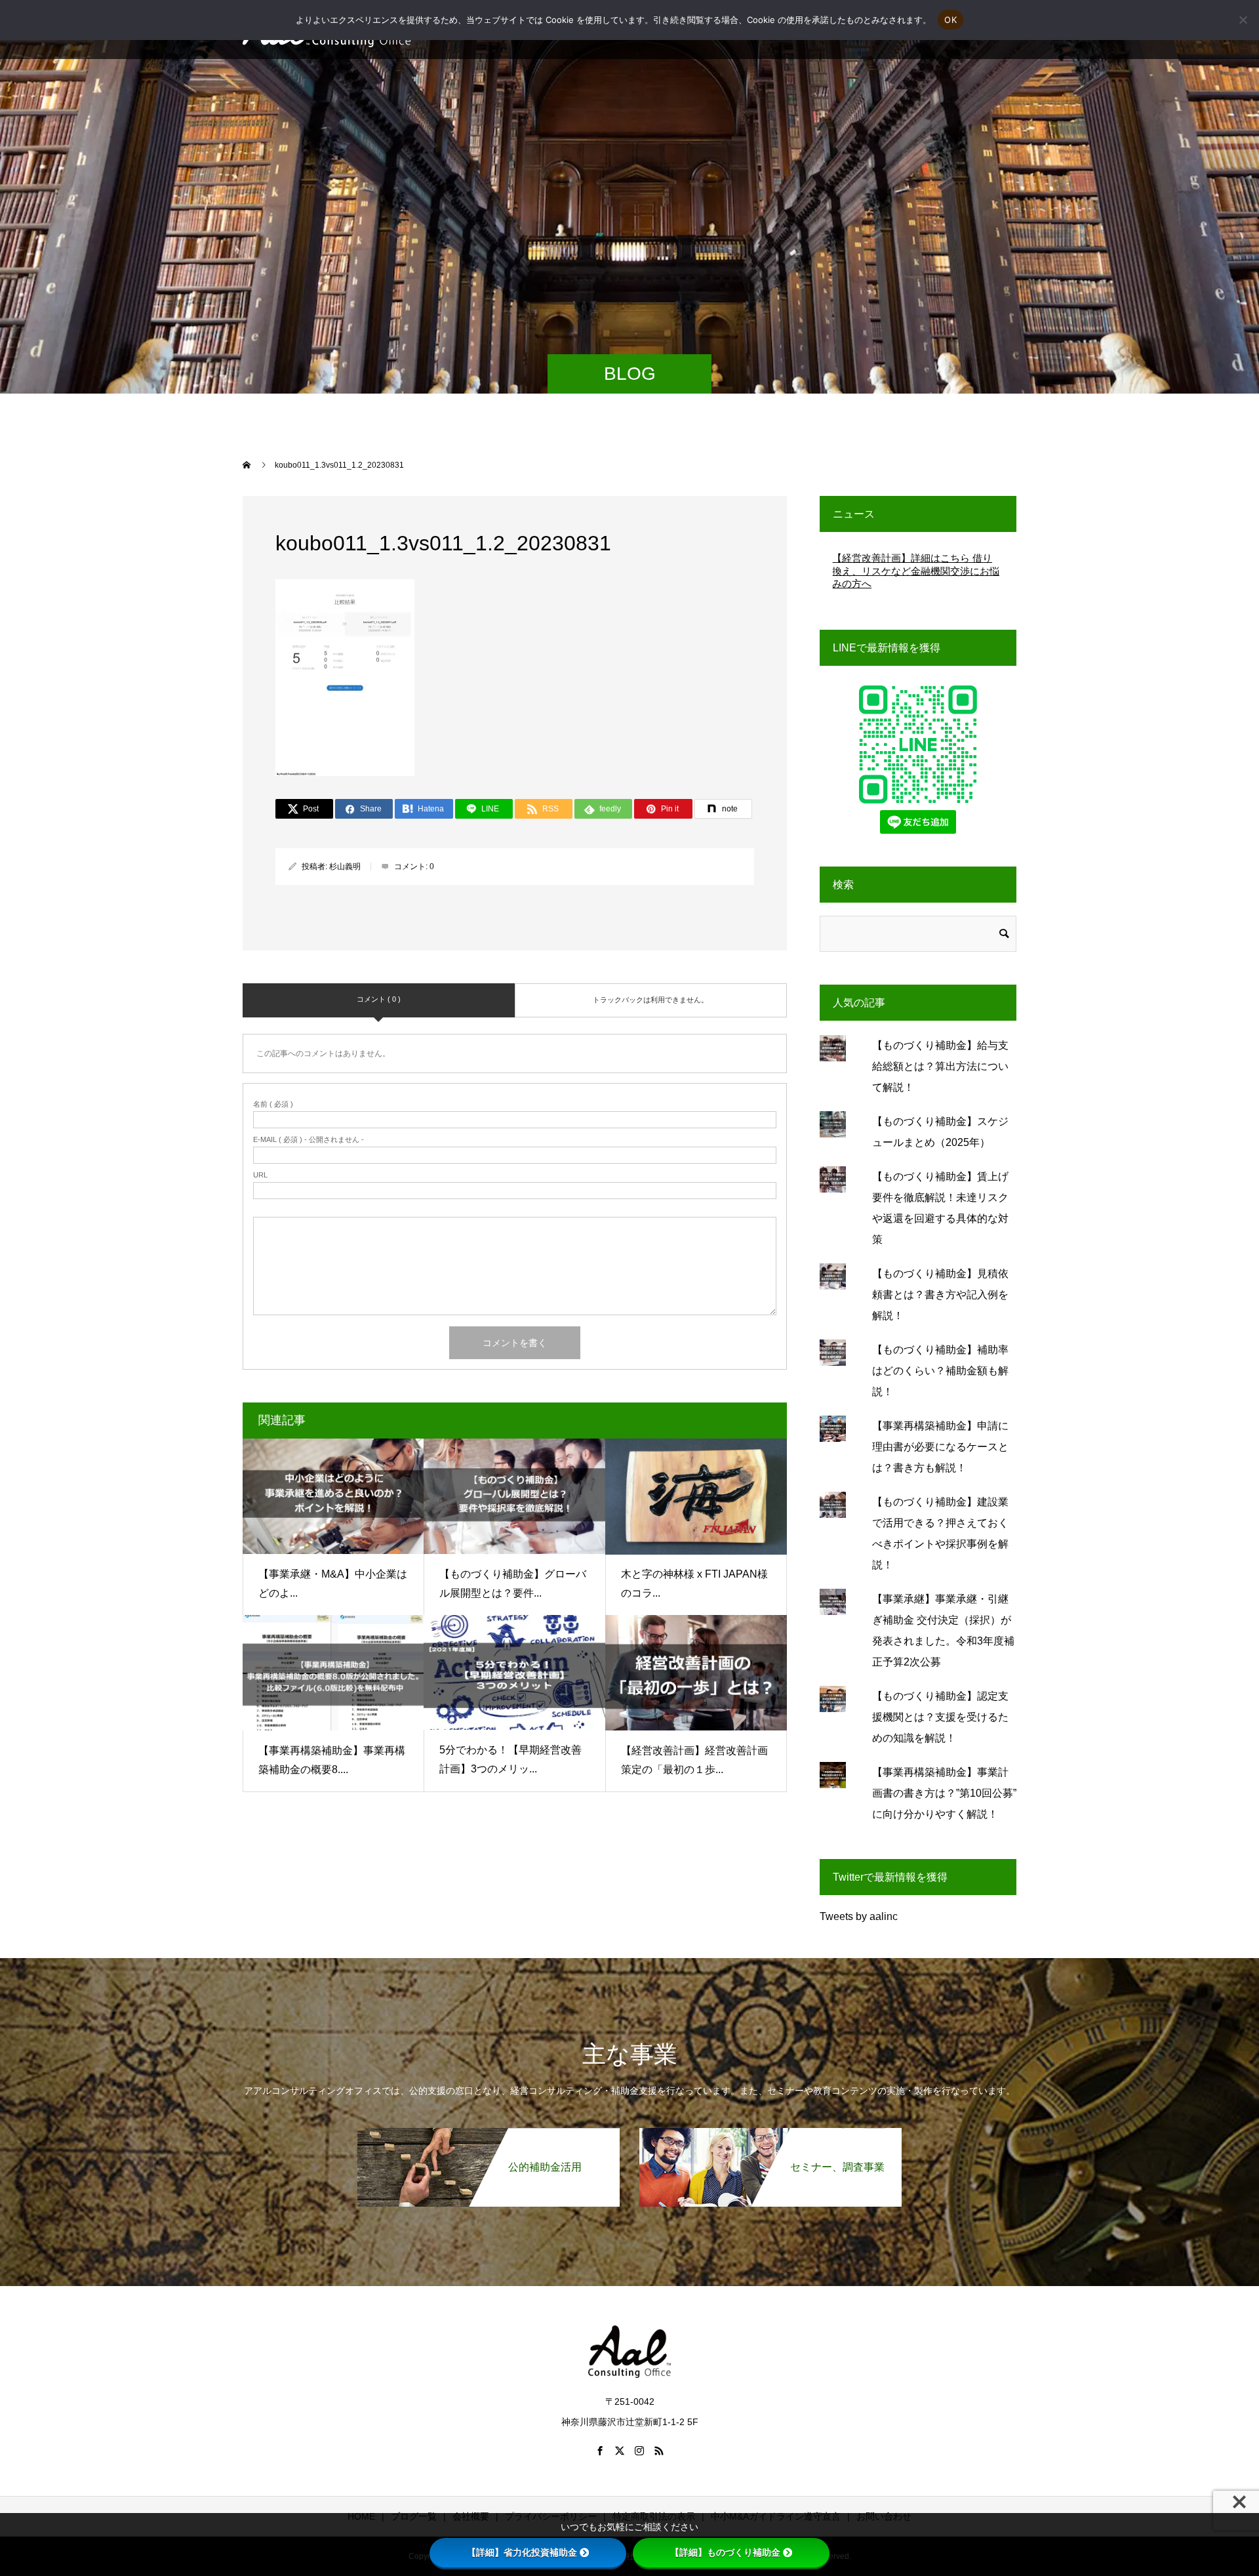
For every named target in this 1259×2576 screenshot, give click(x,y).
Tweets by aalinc (859, 1916)
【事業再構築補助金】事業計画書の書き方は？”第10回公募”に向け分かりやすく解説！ (944, 1793)
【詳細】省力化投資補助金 (522, 2552)
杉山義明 (345, 867)
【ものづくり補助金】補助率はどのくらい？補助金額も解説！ (940, 1371)
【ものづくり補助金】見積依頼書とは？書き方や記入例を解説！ (940, 1295)
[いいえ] (1243, 20)
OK (950, 20)
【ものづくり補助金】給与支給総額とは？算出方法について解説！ (940, 1066)
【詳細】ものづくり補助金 (725, 2552)
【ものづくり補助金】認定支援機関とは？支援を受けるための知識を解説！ (940, 1717)
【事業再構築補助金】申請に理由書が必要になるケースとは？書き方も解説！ (940, 1447)
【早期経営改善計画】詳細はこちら (914, 558)
